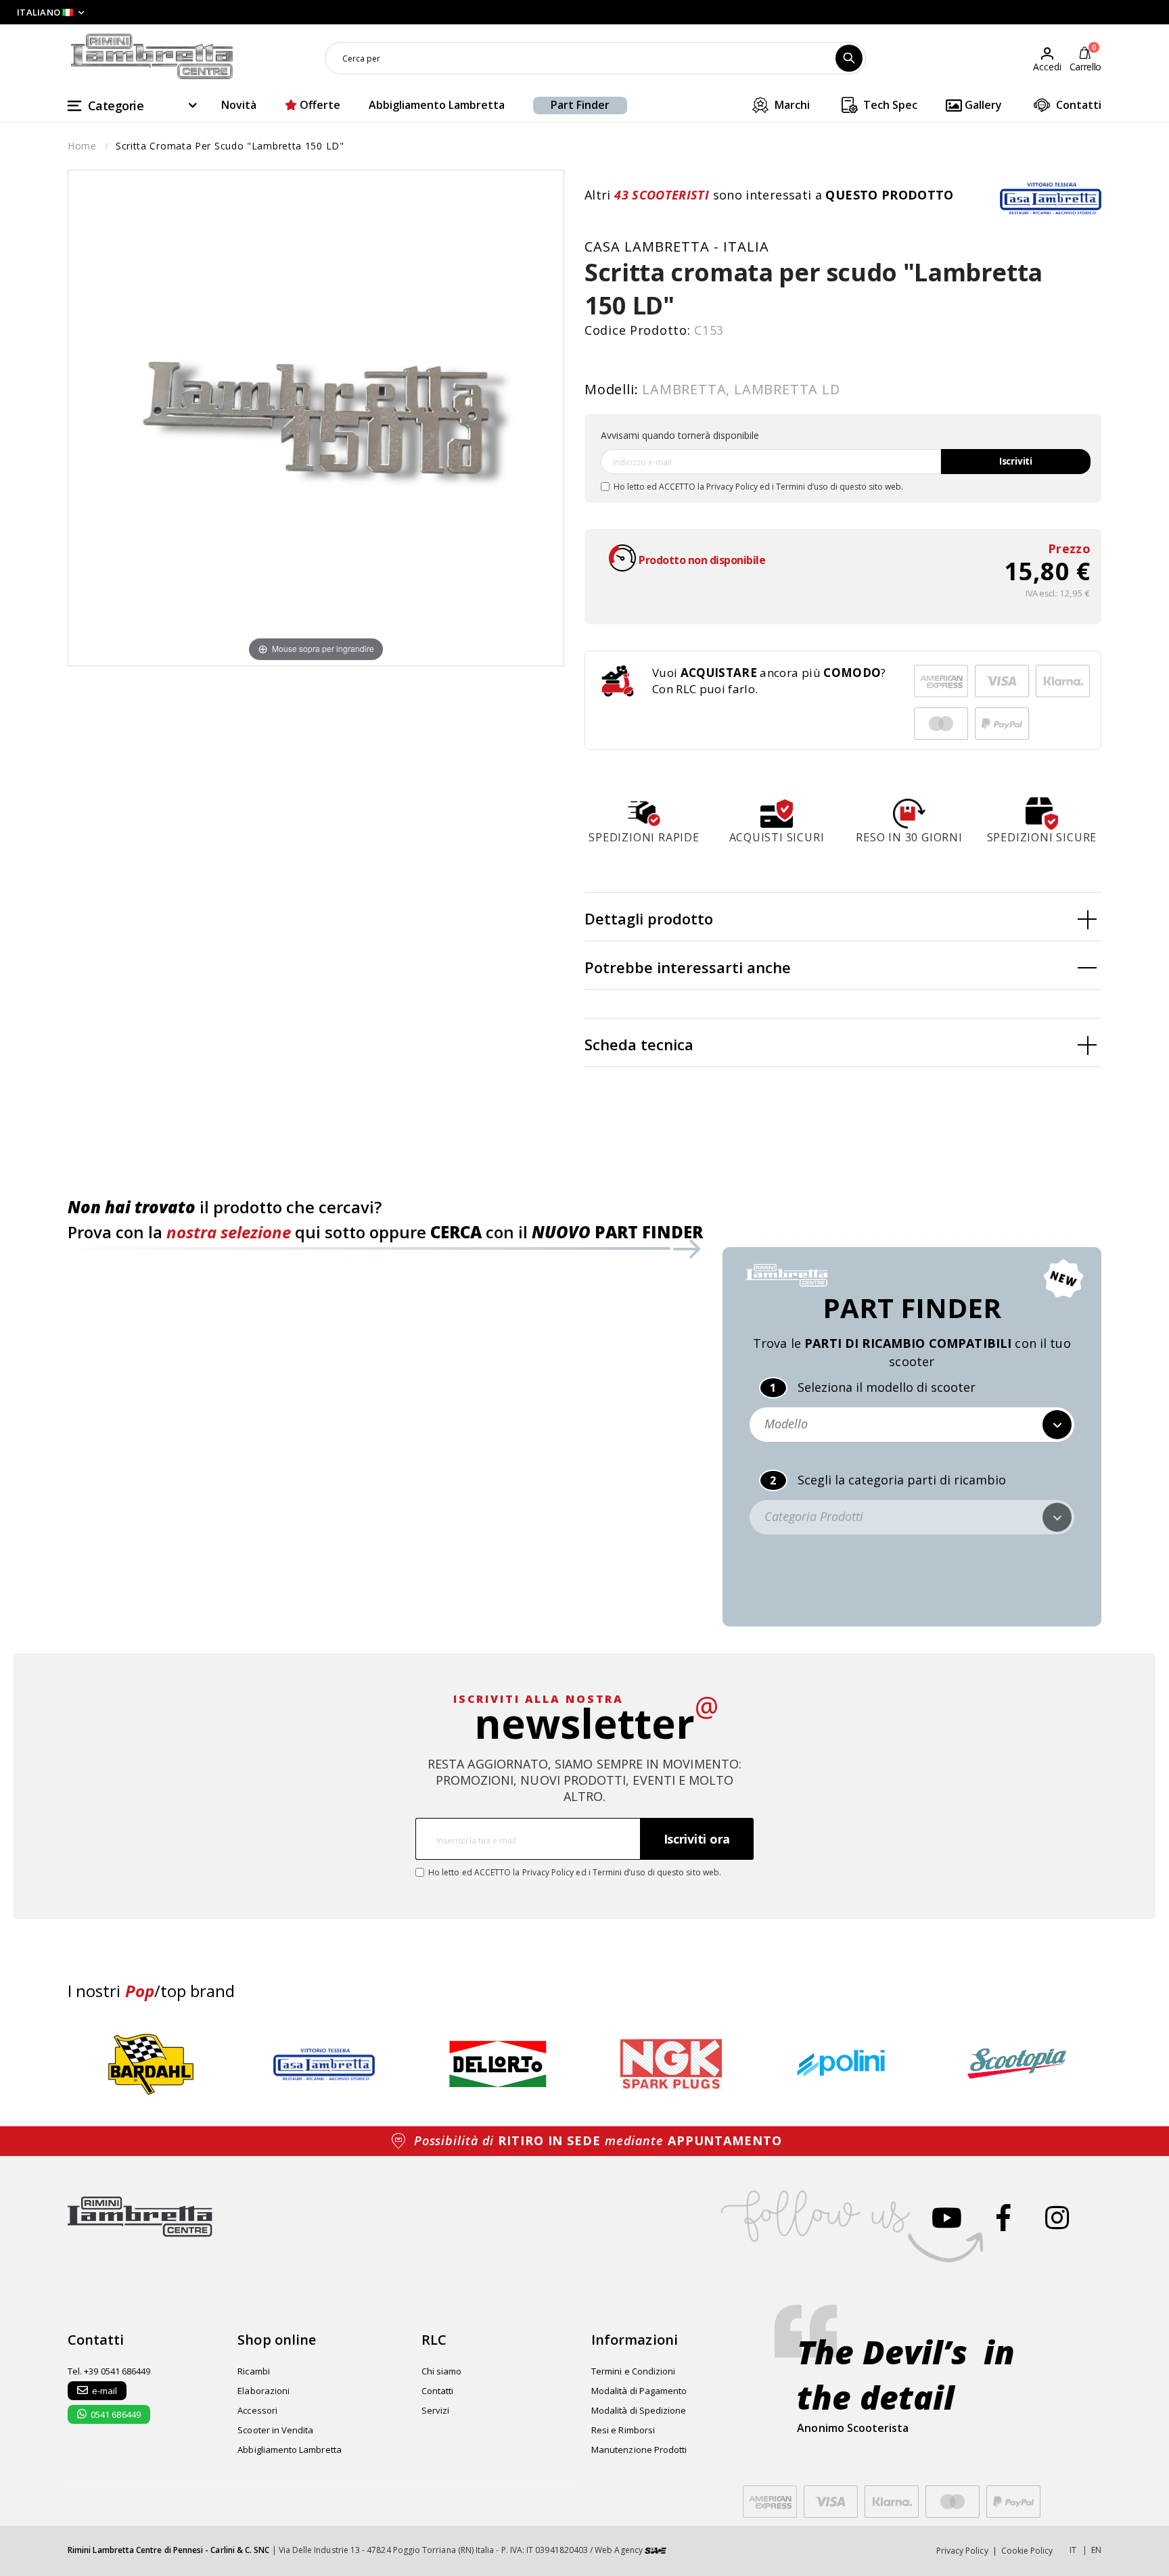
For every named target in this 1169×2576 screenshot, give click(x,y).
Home (82, 146)
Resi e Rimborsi (623, 2430)
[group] (151, 2064)
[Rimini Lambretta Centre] (152, 57)
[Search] (849, 58)
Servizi (435, 2410)
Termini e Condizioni (633, 2371)
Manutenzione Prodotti (639, 2450)
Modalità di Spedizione (639, 2410)
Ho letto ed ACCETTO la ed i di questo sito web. (758, 487)
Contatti (1077, 105)
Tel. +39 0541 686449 (109, 2371)
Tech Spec (889, 105)
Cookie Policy (1027, 2551)
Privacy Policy (732, 487)
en (1096, 2550)
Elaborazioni (263, 2391)
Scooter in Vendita (275, 2430)
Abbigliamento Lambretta (437, 105)
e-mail (105, 2391)
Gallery (982, 105)
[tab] (843, 917)
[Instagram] (1057, 2217)
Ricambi (253, 2371)
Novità (239, 105)
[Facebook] (1004, 2217)
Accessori (257, 2410)
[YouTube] (947, 2217)
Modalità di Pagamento (639, 2391)
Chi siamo (442, 2371)
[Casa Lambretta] (1051, 198)
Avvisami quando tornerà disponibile (680, 435)
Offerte (319, 105)
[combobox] (595, 58)
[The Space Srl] (656, 2550)
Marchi (791, 105)
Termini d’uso (802, 487)
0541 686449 (116, 2414)
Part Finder (580, 105)
